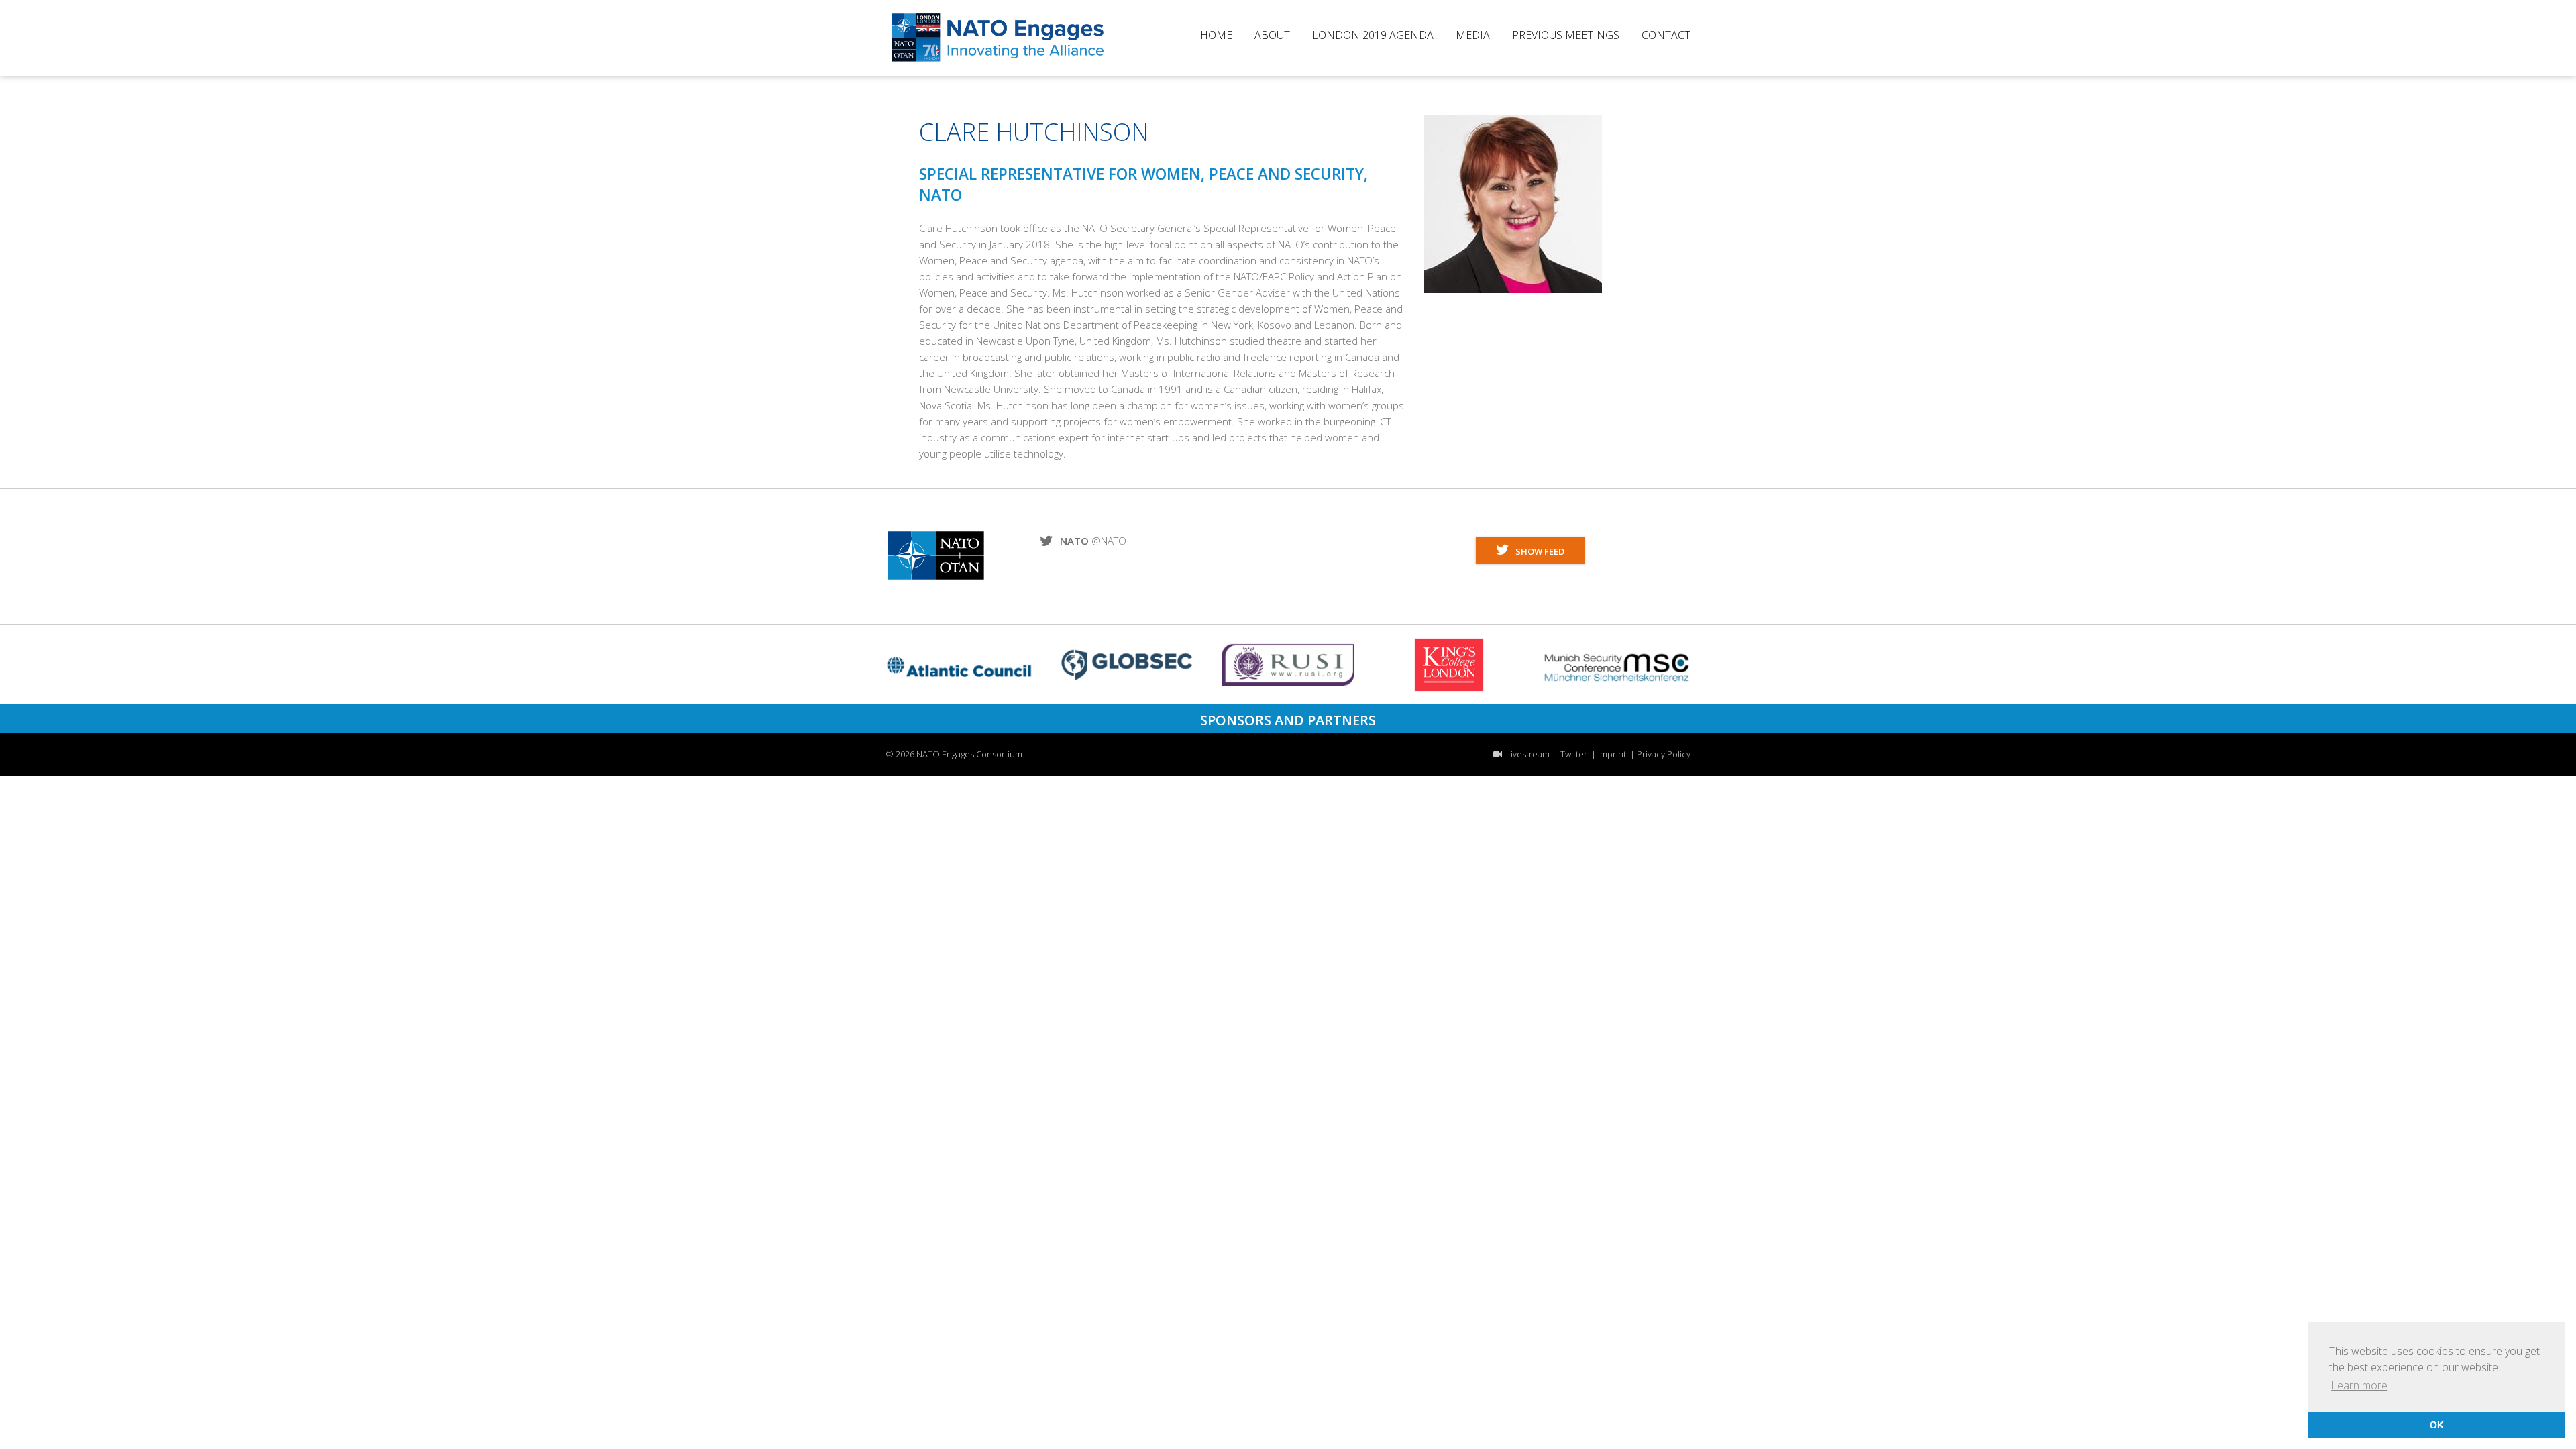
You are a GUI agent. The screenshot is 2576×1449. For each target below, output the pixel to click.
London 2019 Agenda (1373, 36)
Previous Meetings (1566, 36)
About (1272, 36)
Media (1473, 36)
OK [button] (2437, 1425)
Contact (1666, 36)
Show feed (1537, 551)
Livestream (1526, 754)
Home (1216, 36)
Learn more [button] (2359, 1385)
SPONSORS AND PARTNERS (1288, 720)
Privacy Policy (1664, 754)
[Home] (998, 60)
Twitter (1574, 754)
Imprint (1612, 754)
